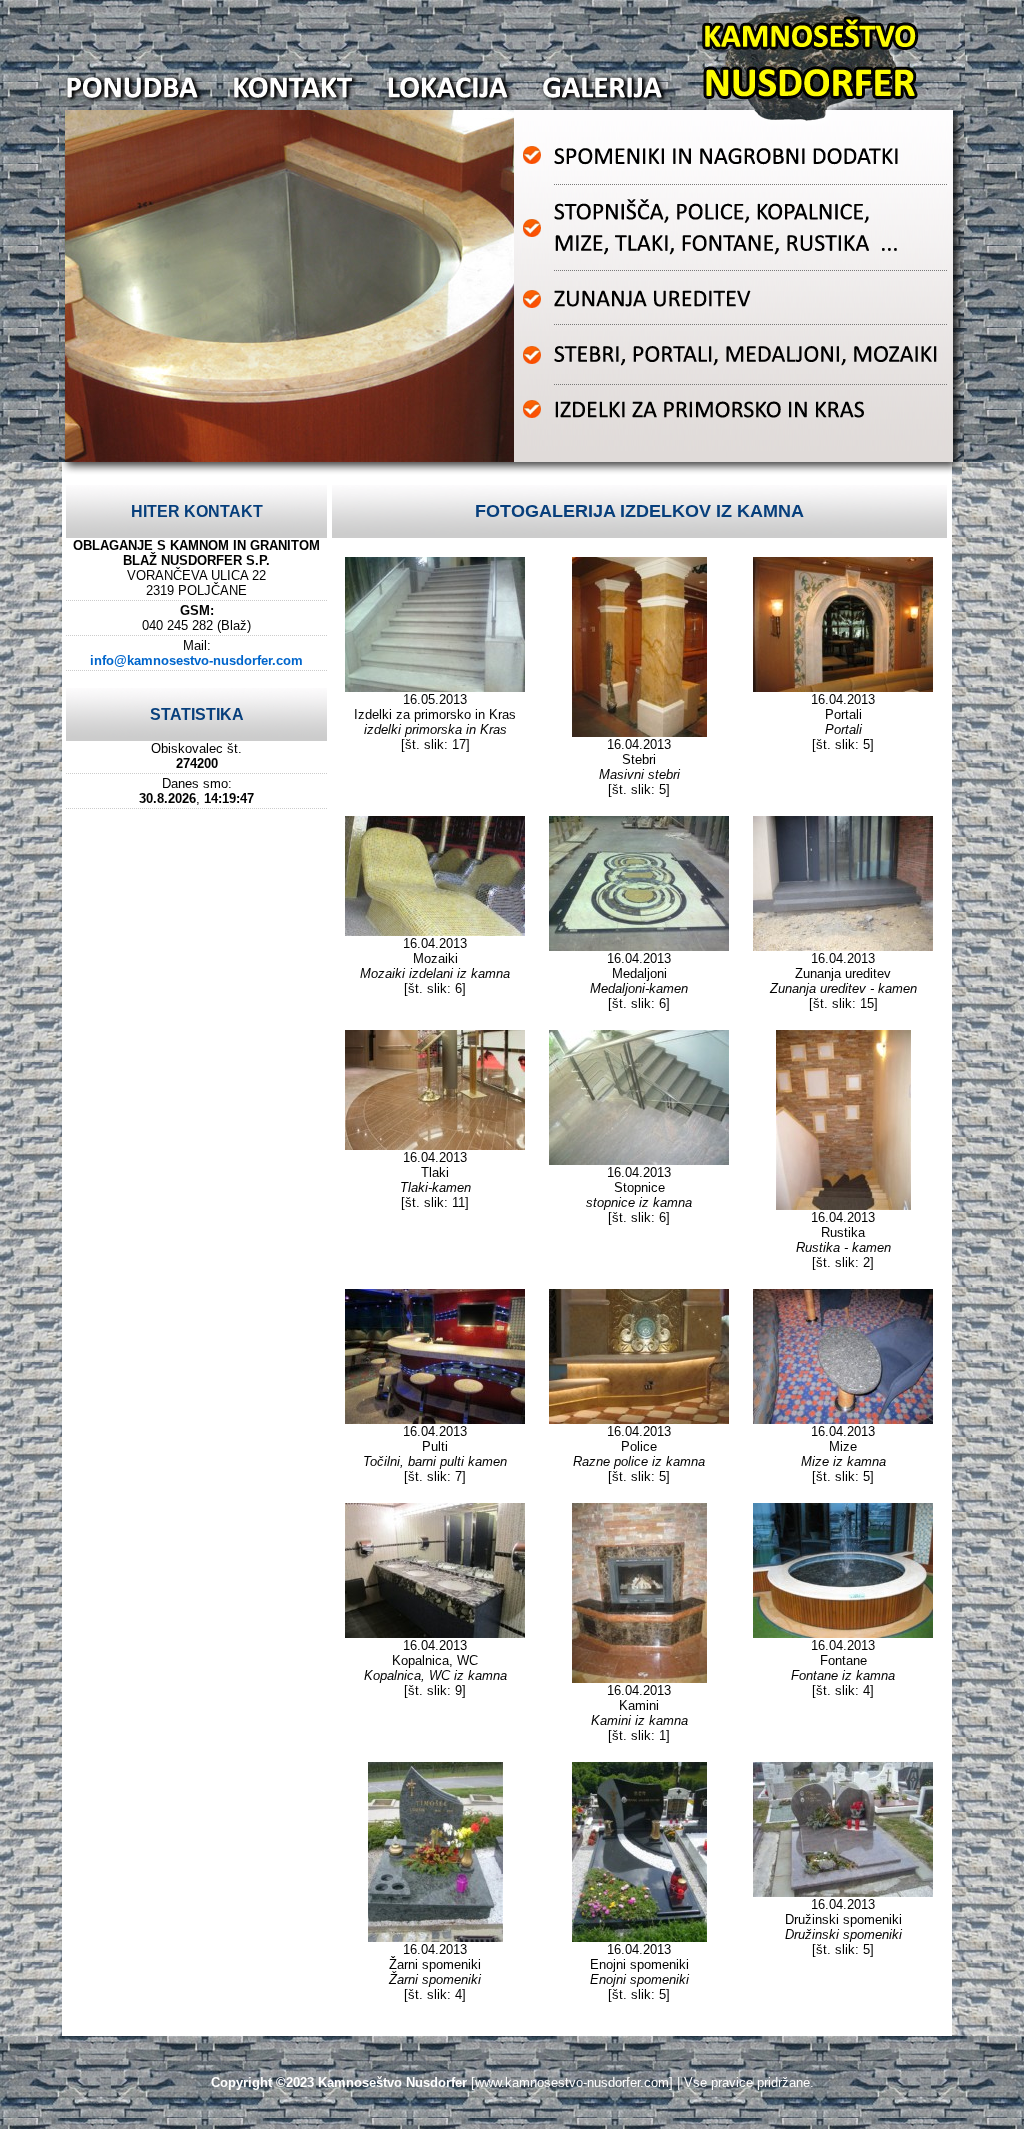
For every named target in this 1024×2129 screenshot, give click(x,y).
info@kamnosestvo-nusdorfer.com (196, 660)
